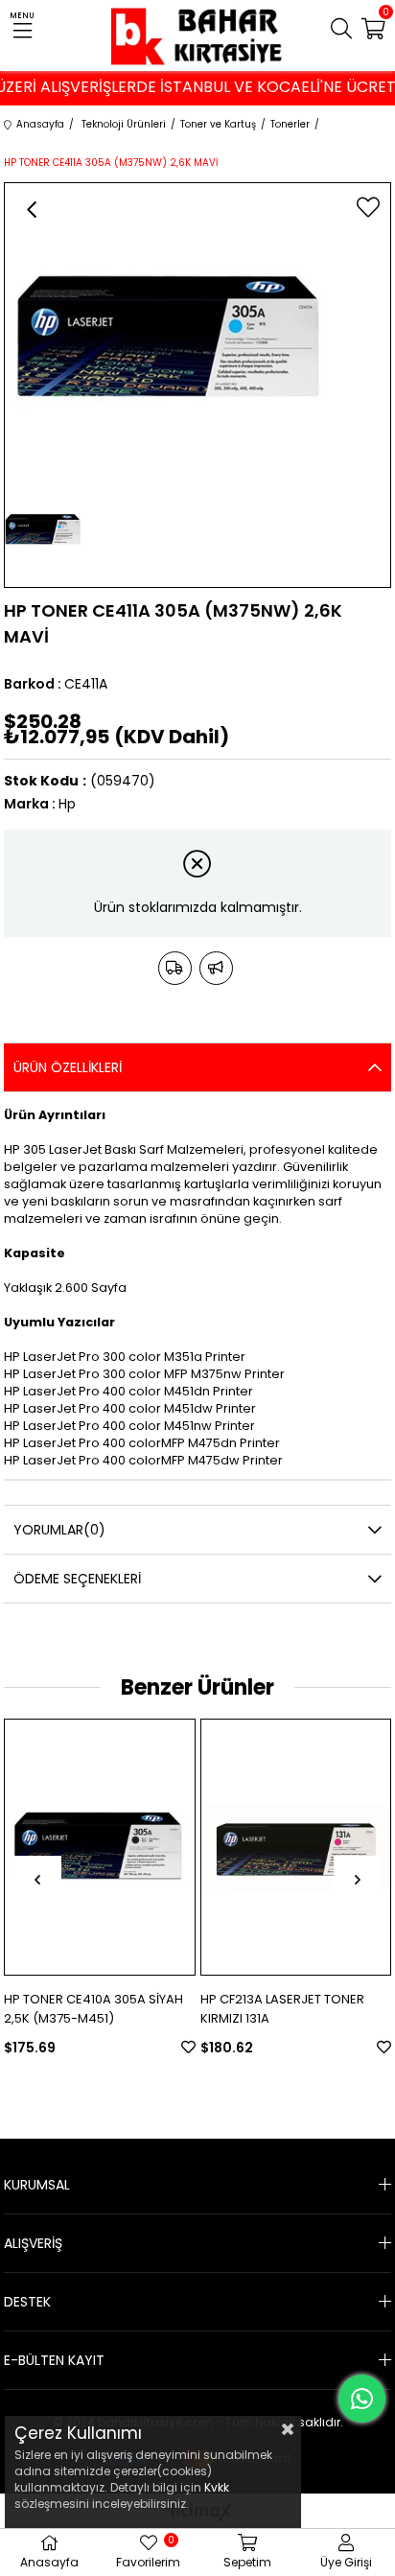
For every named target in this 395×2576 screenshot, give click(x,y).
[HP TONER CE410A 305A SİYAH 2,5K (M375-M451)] (99, 1847)
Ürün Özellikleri (68, 1067)
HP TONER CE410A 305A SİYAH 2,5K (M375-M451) (93, 2009)
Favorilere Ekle (188, 2047)
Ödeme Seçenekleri (77, 1579)
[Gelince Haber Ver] (216, 968)
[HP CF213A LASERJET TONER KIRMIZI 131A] (296, 1847)
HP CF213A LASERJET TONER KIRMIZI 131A (282, 2009)
